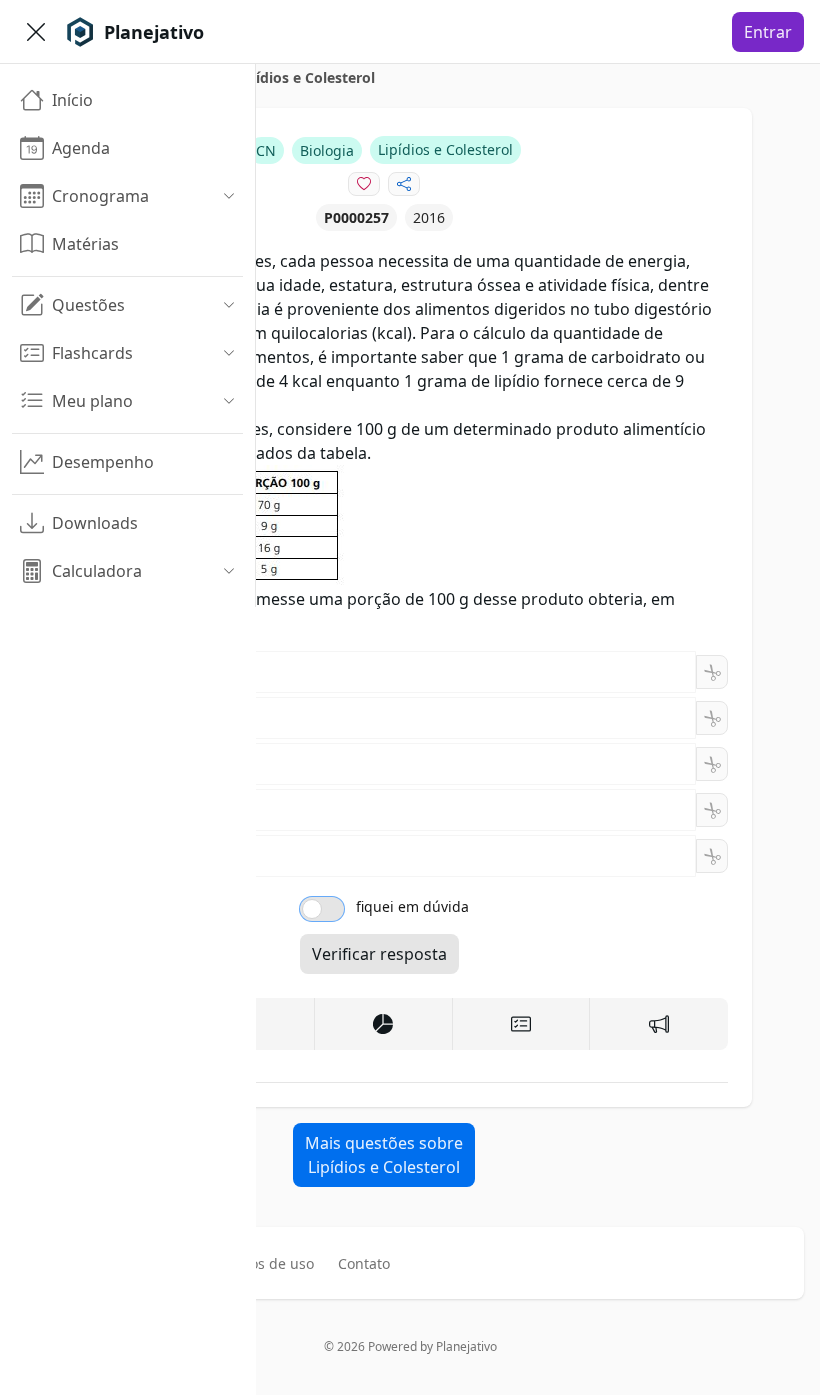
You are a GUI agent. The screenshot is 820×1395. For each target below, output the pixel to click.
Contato (364, 1263)
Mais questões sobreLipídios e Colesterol (384, 1155)
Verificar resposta (379, 954)
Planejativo (466, 1346)
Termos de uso (265, 1263)
